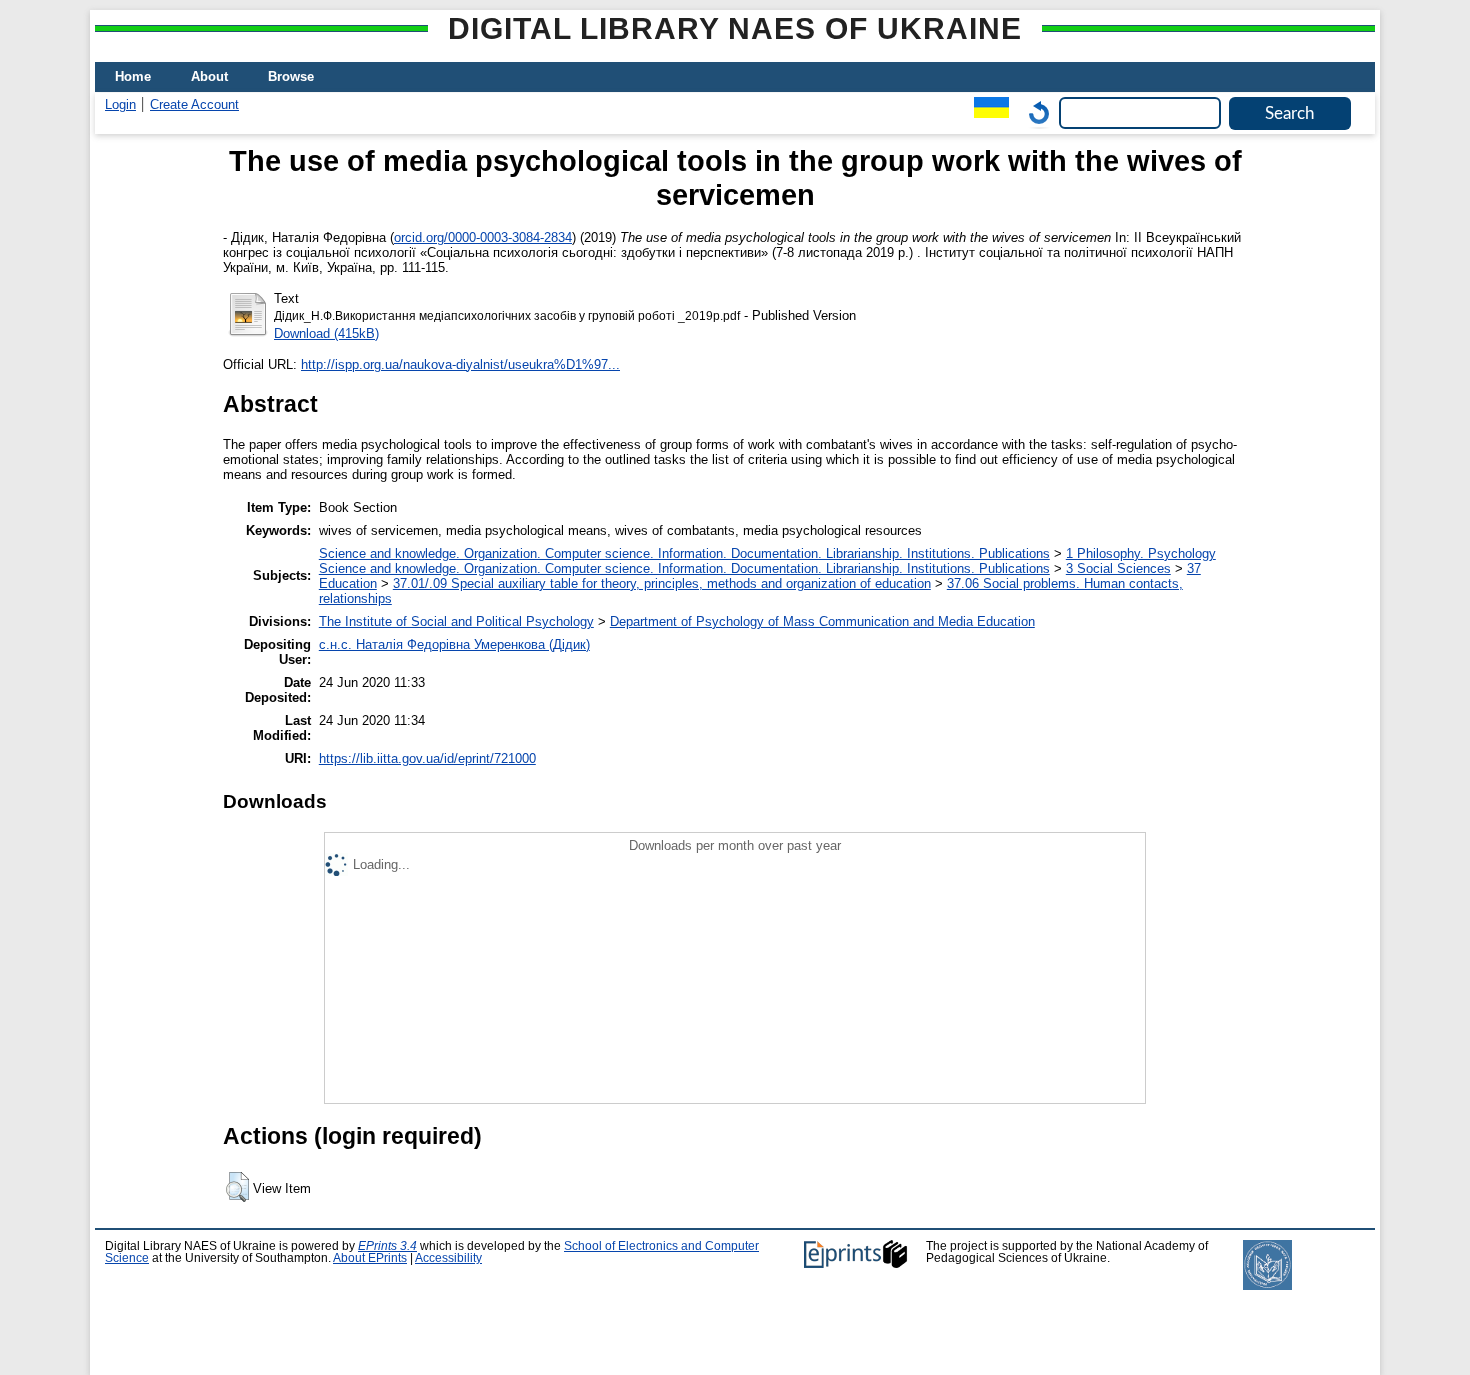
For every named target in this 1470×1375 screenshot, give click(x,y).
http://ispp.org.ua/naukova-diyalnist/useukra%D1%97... (460, 364)
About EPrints (370, 1258)
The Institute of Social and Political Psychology (456, 621)
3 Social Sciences (1118, 568)
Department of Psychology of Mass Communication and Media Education (822, 621)
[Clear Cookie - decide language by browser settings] (1034, 112)
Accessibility (448, 1258)
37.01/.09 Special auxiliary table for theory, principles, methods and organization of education (662, 583)
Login (120, 104)
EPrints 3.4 (387, 1246)
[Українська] (986, 112)
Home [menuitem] (133, 76)
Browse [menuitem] (291, 76)
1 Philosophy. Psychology (1141, 553)
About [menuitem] (209, 76)
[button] (237, 1187)
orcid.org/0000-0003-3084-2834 (483, 237)
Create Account (194, 104)
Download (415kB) (326, 333)
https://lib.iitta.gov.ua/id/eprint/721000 (427, 758)
